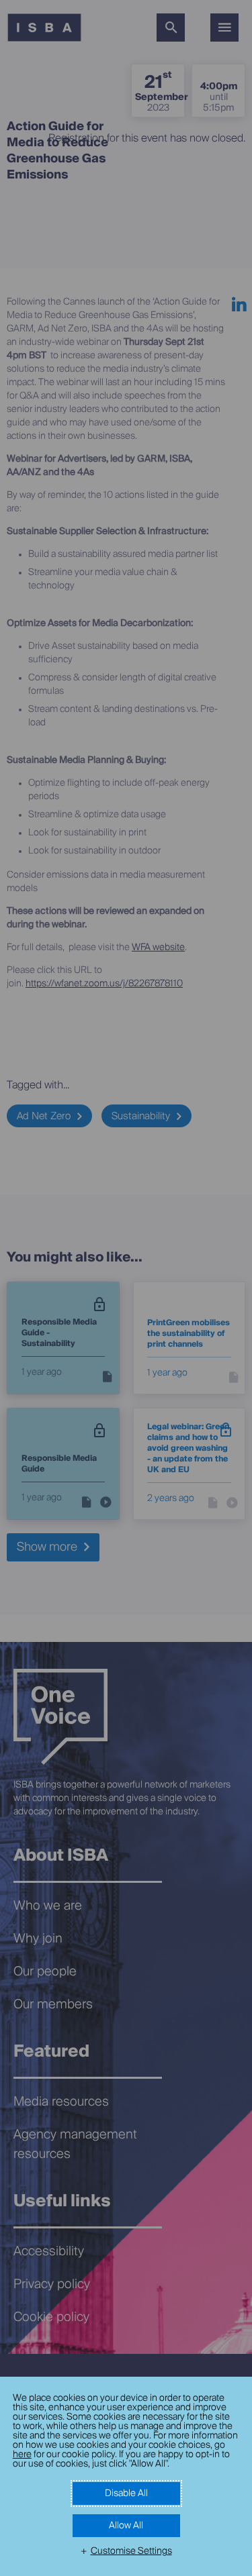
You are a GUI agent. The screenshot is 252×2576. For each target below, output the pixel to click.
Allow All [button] (126, 2526)
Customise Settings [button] (131, 2551)
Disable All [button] (126, 2493)
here (22, 2455)
